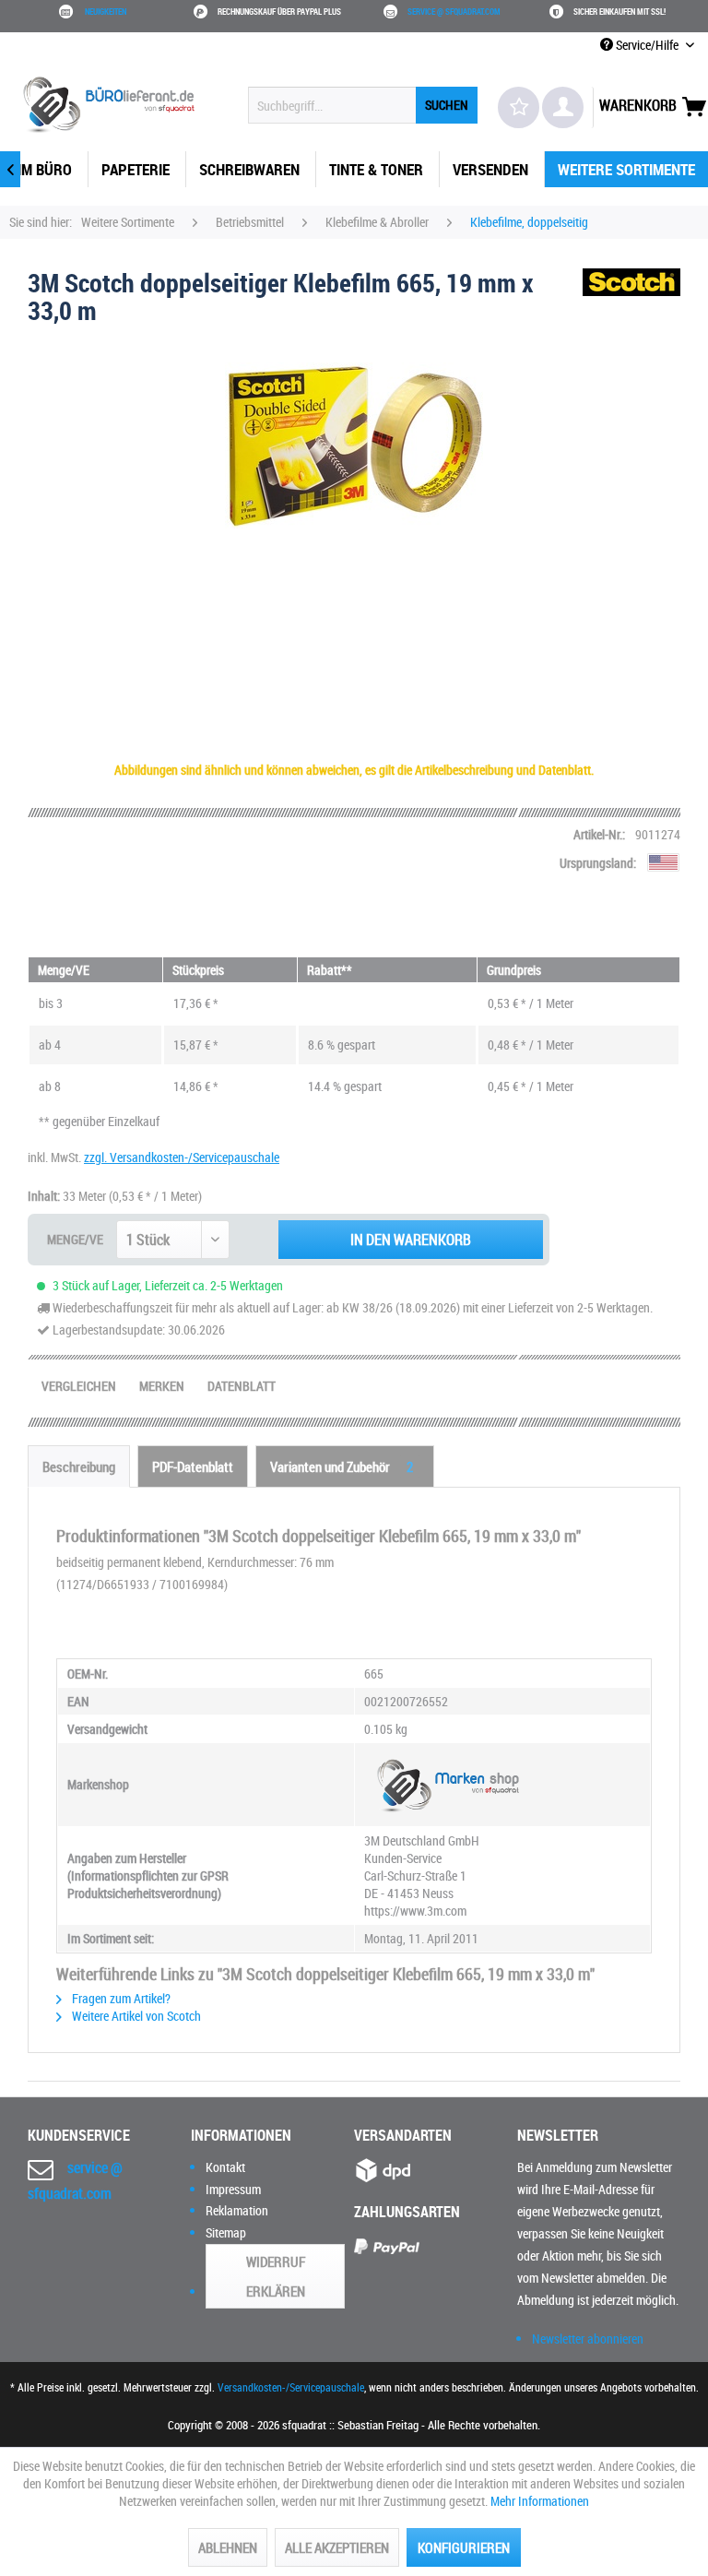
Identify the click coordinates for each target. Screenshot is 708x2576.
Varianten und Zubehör (342, 1466)
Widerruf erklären (276, 2276)
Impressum (233, 2189)
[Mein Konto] (563, 107)
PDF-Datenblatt (193, 1466)
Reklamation (237, 2210)
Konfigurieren (464, 2547)
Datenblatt (242, 1386)
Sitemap (226, 2232)
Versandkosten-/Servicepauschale (291, 2387)
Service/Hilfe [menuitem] (647, 45)
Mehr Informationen (540, 2501)
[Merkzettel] (519, 107)
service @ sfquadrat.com (454, 12)
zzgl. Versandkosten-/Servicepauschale (182, 1157)
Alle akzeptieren (337, 2547)
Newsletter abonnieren (588, 2339)
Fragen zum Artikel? (120, 1998)
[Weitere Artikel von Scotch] (631, 301)
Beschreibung (79, 1466)
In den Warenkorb (411, 1240)
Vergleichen (79, 1386)
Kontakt (225, 2167)
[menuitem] (363, 105)
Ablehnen (228, 2547)
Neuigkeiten (106, 12)
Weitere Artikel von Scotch (135, 2016)
